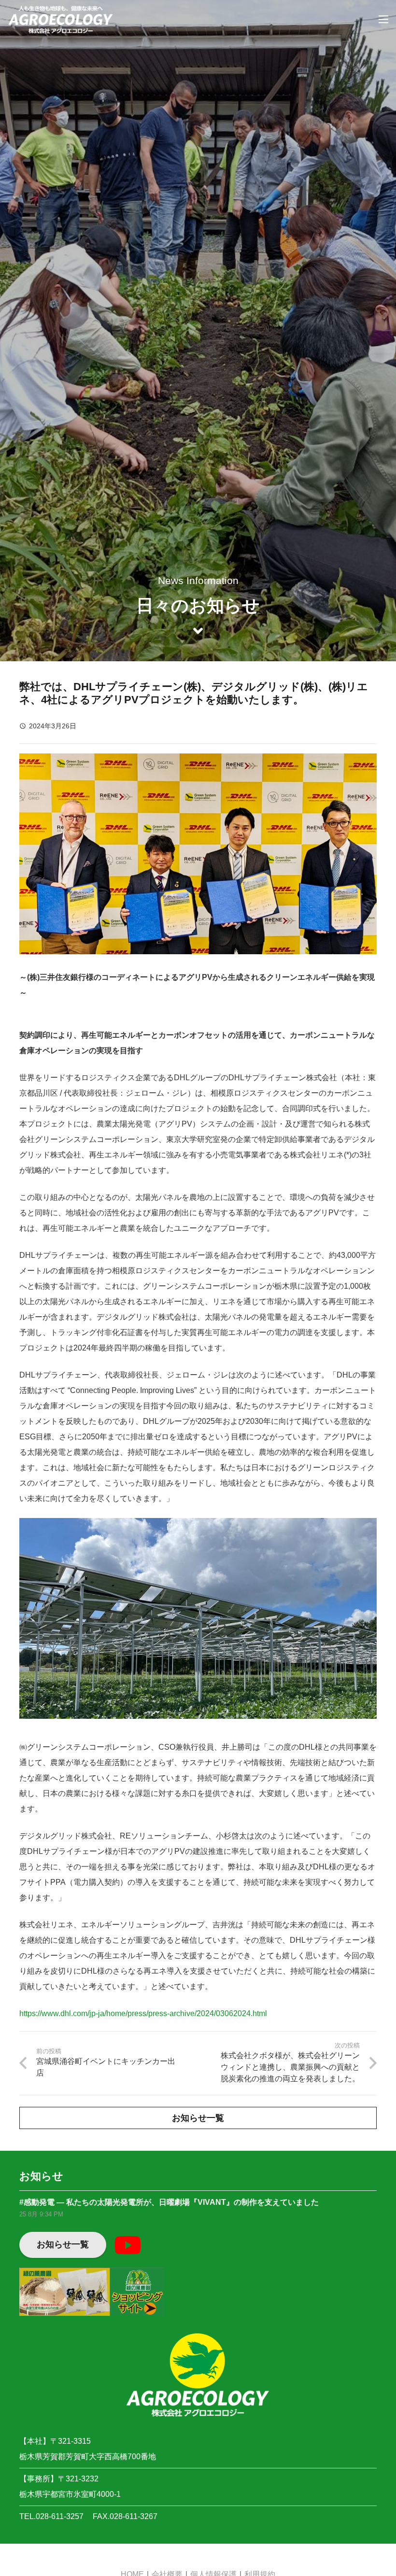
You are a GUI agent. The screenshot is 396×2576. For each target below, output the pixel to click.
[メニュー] (383, 19)
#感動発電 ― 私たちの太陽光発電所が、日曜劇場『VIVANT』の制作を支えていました (169, 2202)
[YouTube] (127, 2245)
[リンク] (61, 19)
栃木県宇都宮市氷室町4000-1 (70, 2494)
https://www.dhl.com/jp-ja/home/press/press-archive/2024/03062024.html (143, 2013)
